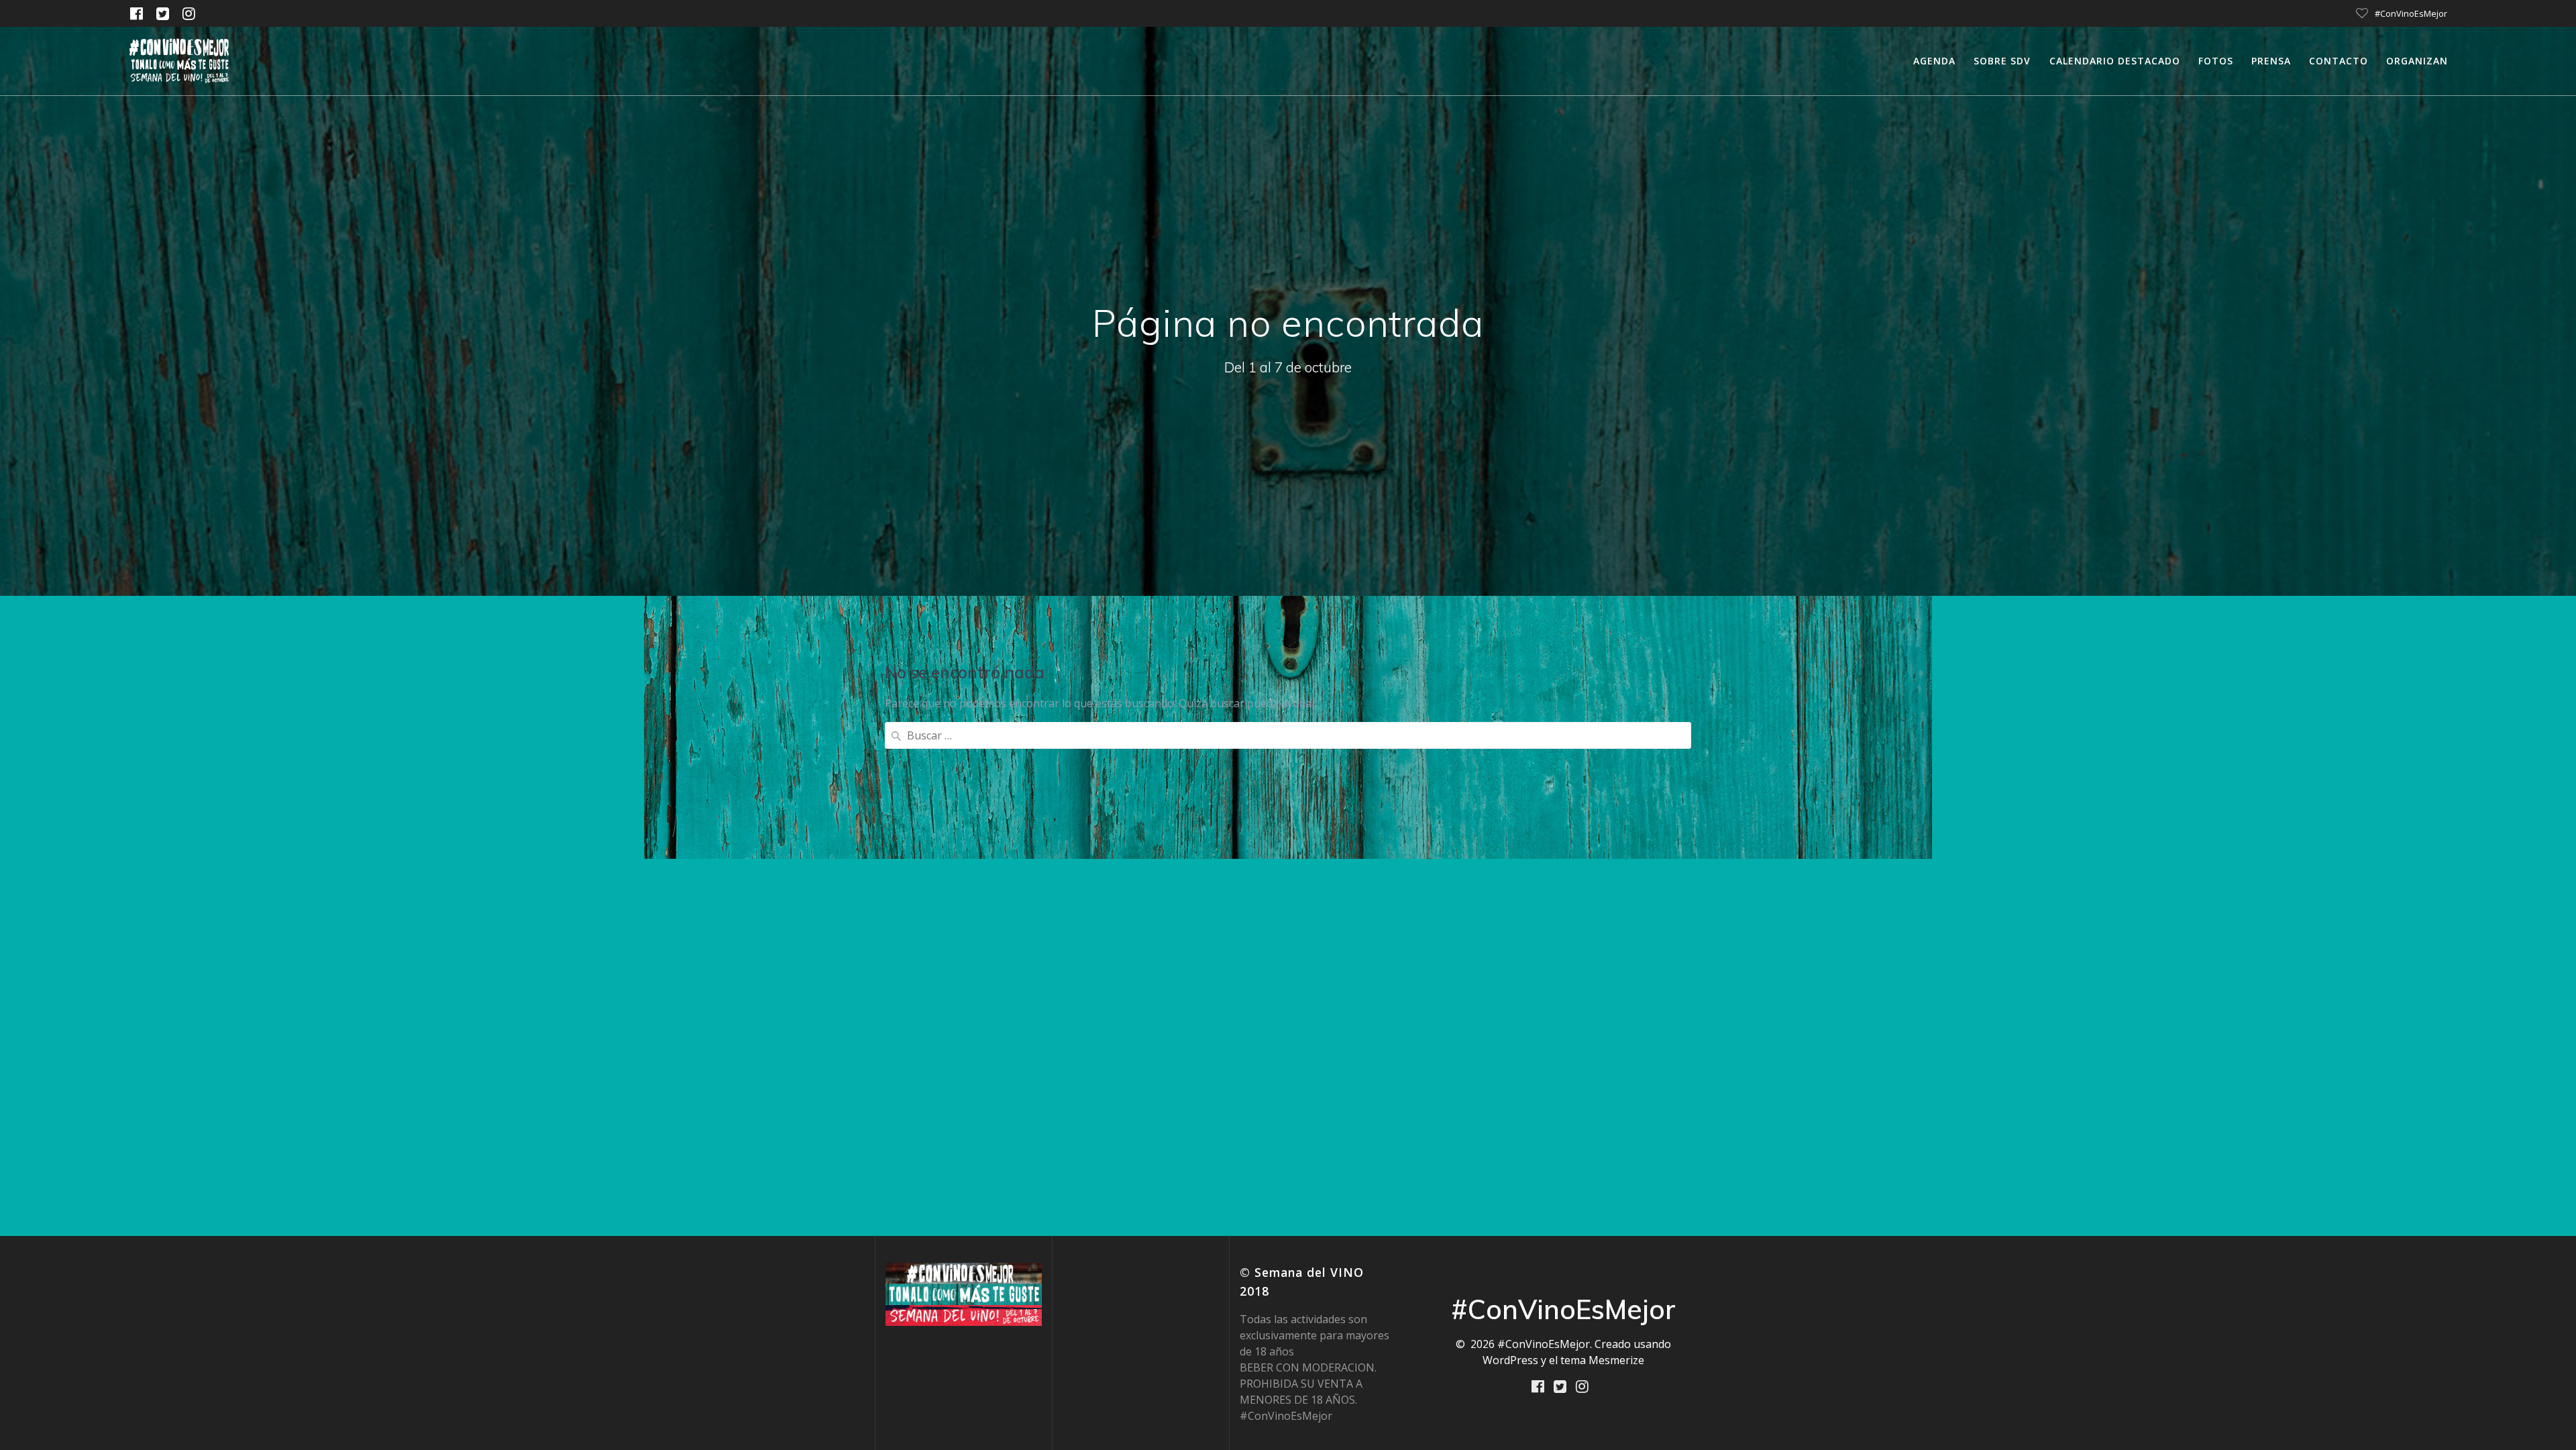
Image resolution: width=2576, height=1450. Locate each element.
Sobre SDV (2002, 61)
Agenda (1934, 61)
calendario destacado (2115, 61)
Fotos (2216, 61)
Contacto (2339, 61)
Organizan (2417, 61)
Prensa (2271, 61)
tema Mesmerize (1602, 1360)
